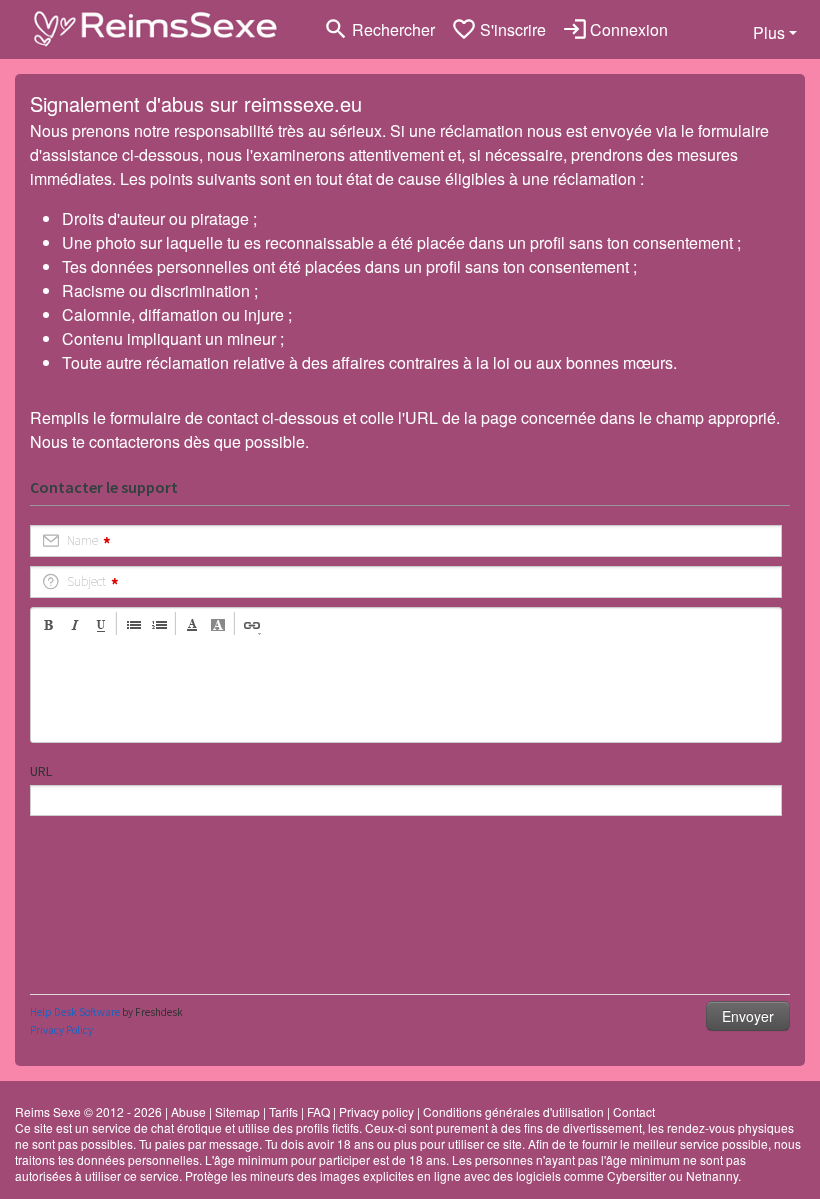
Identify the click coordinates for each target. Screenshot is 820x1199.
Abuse (188, 1111)
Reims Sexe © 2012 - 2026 (88, 1111)
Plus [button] (769, 32)
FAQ (318, 1111)
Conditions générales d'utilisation (513, 1111)
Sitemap (237, 1111)
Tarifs (283, 1111)
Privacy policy (376, 1111)
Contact (634, 1111)
